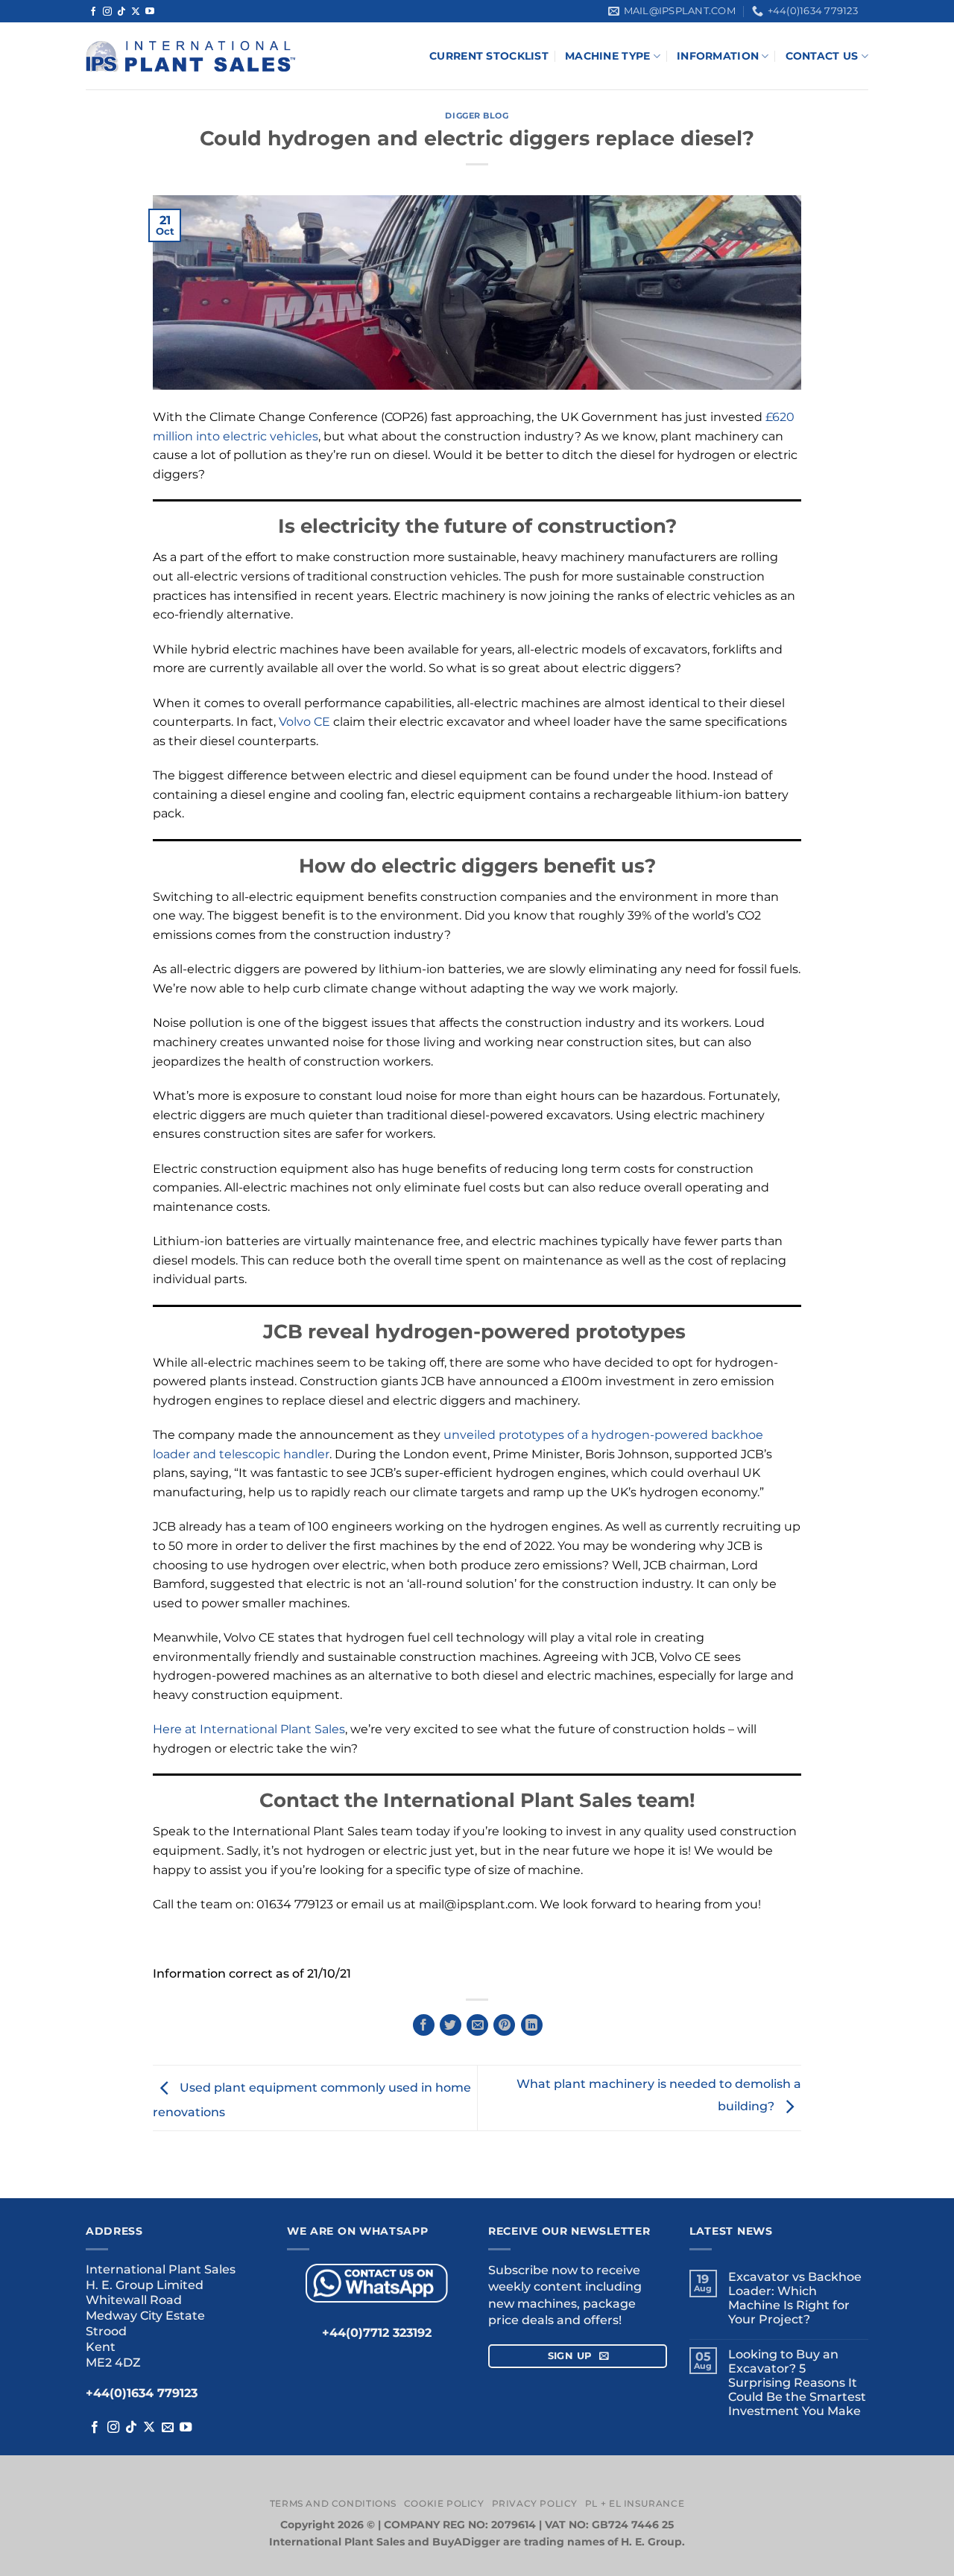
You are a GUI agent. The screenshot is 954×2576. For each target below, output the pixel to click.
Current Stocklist (489, 56)
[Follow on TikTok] (121, 12)
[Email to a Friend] (477, 2025)
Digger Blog (477, 115)
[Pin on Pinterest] (504, 2025)
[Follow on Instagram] (107, 12)
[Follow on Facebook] (93, 12)
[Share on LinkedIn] (532, 2025)
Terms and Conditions (333, 2503)
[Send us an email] (168, 2428)
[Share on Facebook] (424, 2025)
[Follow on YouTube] (150, 12)
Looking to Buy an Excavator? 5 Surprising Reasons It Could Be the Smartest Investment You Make (797, 2383)
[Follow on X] (136, 12)
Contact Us (822, 56)
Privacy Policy (535, 2503)
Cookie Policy (444, 2503)
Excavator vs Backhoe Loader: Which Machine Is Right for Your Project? (795, 2298)
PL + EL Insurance (635, 2503)
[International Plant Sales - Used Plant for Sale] (190, 56)
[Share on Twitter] (451, 2025)
